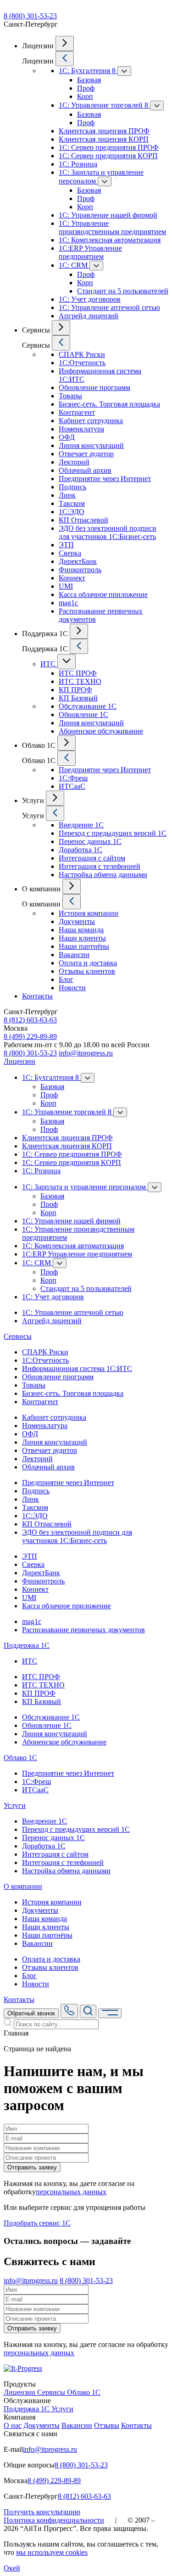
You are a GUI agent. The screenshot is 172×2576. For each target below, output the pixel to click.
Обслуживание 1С (88, 706)
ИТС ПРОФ (78, 673)
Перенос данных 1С (90, 841)
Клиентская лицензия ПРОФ (104, 131)
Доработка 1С (80, 850)
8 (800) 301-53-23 (30, 16)
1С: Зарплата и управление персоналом (85, 1187)
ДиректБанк (78, 561)
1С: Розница (78, 164)
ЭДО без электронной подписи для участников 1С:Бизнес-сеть (108, 532)
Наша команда (81, 930)
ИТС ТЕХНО (80, 681)
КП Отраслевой (83, 520)
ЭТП (66, 545)
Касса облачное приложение (103, 594)
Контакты (37, 996)
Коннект (72, 578)
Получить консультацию (42, 2512)
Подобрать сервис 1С (37, 2223)
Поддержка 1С (27, 1645)
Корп (85, 96)
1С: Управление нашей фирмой (108, 215)
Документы (77, 921)
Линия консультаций (91, 445)
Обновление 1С (83, 714)
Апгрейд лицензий (89, 316)
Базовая (89, 80)
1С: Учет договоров (90, 299)
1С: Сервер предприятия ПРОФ (109, 147)
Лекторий (74, 462)
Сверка (70, 553)
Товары (70, 396)
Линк (67, 495)
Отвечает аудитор (86, 454)
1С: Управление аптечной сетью (109, 307)
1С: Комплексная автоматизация (110, 240)
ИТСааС (72, 786)
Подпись (72, 487)
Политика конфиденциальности (54, 2520)
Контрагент (77, 412)
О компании (23, 1886)
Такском (72, 503)
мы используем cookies (52, 2552)
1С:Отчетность (82, 363)
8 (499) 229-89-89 (30, 1036)
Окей (12, 2568)
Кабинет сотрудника (91, 421)
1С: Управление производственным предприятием (112, 227)
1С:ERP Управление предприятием (90, 252)
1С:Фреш (73, 778)
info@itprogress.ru (86, 1053)
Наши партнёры (84, 946)
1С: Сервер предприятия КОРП (108, 156)
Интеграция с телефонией (100, 866)
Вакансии (74, 955)
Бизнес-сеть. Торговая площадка (109, 404)
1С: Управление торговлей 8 (104, 105)
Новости (72, 988)
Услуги (15, 1805)
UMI (66, 586)
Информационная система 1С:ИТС (77, 1368)
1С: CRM (74, 265)
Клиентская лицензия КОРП (104, 139)
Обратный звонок (31, 2013)
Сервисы (18, 1336)
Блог (66, 979)
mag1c (68, 603)
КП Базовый (78, 698)
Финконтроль (80, 570)
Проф (86, 88)
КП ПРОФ (75, 690)
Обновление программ (94, 387)
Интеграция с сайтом (92, 858)
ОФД (67, 437)
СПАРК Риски (82, 354)
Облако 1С (20, 1758)
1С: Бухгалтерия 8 (88, 71)
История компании (89, 913)
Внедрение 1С (81, 825)
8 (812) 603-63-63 (30, 1020)
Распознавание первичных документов (83, 1630)
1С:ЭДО (72, 512)
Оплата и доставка (88, 963)
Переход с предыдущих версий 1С (113, 833)
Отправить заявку (32, 2167)
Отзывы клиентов (87, 971)
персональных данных (71, 2192)
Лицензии (19, 1061)
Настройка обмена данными (103, 875)
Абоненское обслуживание (101, 731)
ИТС (49, 664)
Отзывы (107, 2425)
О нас (13, 2425)
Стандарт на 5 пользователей (123, 291)
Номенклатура (81, 429)
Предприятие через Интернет (105, 479)
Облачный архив (85, 470)
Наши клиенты (82, 938)
